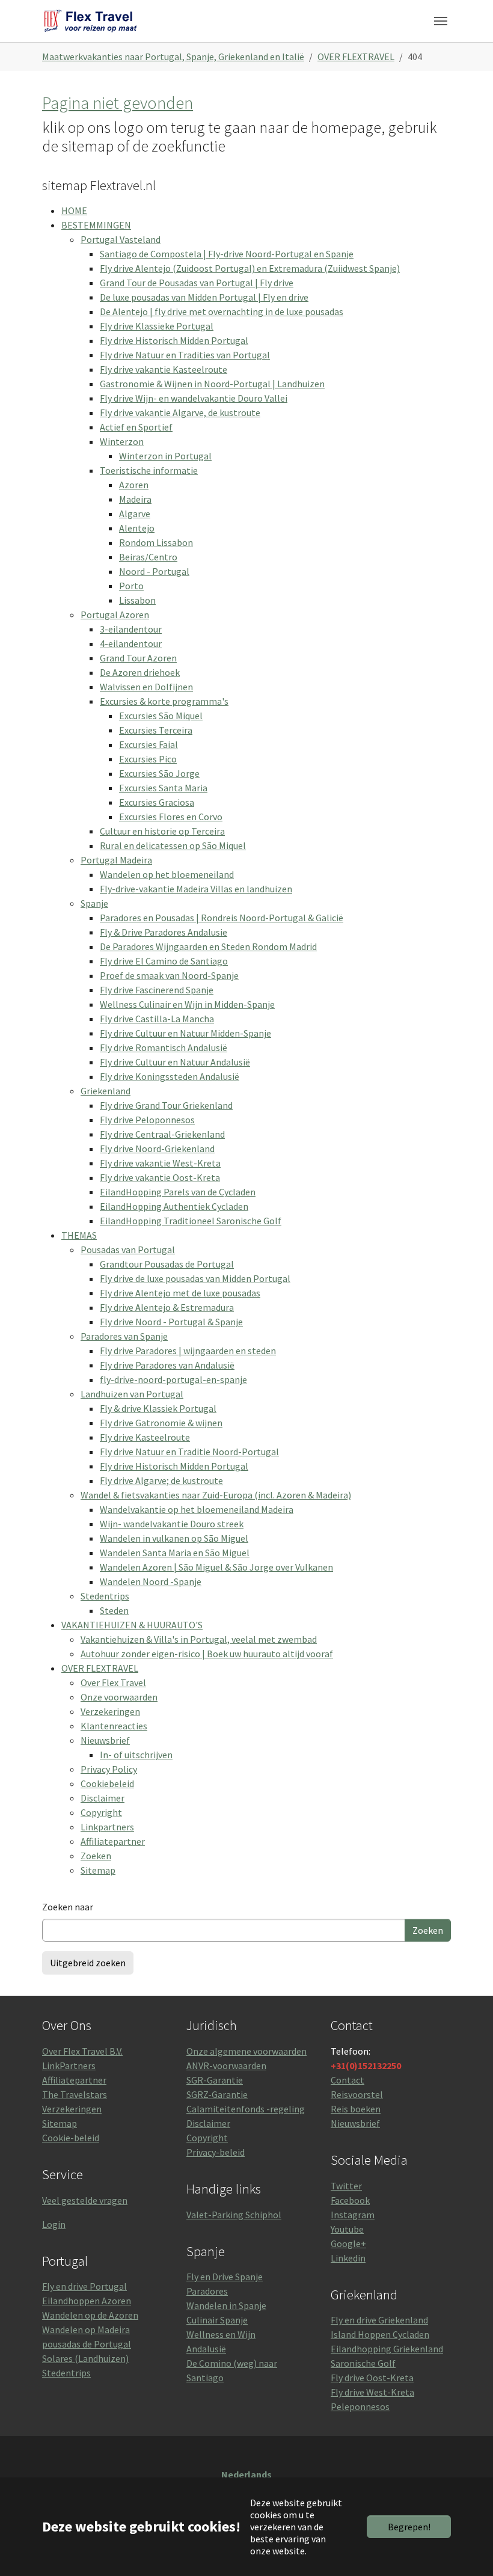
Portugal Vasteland (121, 239)
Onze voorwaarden (119, 1697)
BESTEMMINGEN (96, 225)
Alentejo (137, 528)
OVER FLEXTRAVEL (100, 1668)
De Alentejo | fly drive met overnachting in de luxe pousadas (222, 311)
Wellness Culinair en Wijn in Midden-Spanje (187, 1004)
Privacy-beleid (216, 2152)
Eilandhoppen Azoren (87, 2301)
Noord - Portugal (154, 571)
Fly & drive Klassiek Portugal (158, 1408)
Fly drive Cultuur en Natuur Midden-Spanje (185, 1033)
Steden (114, 1610)
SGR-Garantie (215, 2080)
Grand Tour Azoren (138, 658)
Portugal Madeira (116, 860)
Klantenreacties (114, 1726)
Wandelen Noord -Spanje (151, 1581)
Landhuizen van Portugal (132, 1394)
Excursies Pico (148, 759)
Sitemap (98, 1870)
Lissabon (137, 600)
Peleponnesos (360, 2406)
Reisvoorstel (357, 2094)
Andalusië (206, 2349)
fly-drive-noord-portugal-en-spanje (173, 1379)
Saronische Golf (363, 2363)
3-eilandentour (131, 629)
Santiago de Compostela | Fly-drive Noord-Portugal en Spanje (227, 254)
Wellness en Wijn (221, 2334)
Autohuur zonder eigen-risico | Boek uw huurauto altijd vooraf (207, 1654)
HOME (74, 210)
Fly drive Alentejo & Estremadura (167, 1307)
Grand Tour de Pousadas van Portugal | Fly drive (197, 283)
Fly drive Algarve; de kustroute (161, 1480)
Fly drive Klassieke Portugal (157, 326)
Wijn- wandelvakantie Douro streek (172, 1524)
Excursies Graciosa (157, 802)
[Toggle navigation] (441, 21)
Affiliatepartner (113, 1841)
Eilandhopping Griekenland (387, 2349)
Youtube (347, 2229)
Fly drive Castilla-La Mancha (157, 1019)
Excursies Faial (149, 744)
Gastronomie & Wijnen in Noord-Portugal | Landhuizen (212, 384)
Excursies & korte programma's (164, 701)
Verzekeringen (110, 1711)
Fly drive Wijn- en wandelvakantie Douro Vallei (194, 398)
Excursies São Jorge (159, 773)
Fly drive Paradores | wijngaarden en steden (188, 1351)
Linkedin (348, 2258)
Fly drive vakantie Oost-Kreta (160, 1177)
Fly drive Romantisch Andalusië (164, 1047)
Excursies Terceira (156, 730)
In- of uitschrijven (136, 1755)
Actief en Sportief (136, 427)
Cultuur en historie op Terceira (162, 831)
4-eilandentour (131, 643)
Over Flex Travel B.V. (82, 2051)
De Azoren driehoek (140, 672)
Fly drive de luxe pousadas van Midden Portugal (195, 1278)
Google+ (348, 2243)
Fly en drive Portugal (84, 2286)
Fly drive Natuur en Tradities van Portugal (185, 355)
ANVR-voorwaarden (226, 2065)
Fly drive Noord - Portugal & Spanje (171, 1322)
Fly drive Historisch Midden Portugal (174, 340)
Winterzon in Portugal (165, 456)
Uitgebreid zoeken (88, 1963)
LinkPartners (69, 2065)
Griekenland (106, 1091)
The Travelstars (75, 2094)
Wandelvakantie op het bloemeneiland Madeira (197, 1509)
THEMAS (79, 1235)
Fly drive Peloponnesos (147, 1120)
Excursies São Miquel (161, 716)
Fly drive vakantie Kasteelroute (164, 369)
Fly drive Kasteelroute (145, 1437)
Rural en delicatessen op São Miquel (173, 845)
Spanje (94, 903)
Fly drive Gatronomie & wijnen (161, 1423)
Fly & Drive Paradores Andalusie (164, 932)
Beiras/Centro (148, 557)
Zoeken (96, 1856)
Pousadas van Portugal (128, 1250)
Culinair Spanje (217, 2320)
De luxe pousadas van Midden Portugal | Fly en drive (204, 297)
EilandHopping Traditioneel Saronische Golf (191, 1221)
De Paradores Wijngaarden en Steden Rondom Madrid (208, 946)
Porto (131, 586)
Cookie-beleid (71, 2138)
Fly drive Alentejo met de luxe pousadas (180, 1293)
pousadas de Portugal (87, 2344)
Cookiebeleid (107, 1783)
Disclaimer (103, 1798)
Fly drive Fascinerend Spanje (157, 990)
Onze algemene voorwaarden (246, 2051)
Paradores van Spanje (124, 1336)
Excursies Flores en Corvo (171, 817)
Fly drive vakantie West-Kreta (160, 1163)
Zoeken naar (68, 1907)
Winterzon (122, 441)
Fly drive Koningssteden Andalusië (170, 1076)
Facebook (350, 2200)
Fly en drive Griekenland (379, 2320)
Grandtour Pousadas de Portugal (167, 1264)
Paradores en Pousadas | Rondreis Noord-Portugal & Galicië (222, 918)
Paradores (207, 2291)
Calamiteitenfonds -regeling (246, 2109)
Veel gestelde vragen (85, 2200)
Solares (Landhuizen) (85, 2358)
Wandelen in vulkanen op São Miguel (174, 1538)
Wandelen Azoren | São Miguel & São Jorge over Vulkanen (216, 1567)
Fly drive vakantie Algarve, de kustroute (180, 412)
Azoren (134, 485)
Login (54, 2224)
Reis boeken (356, 2109)
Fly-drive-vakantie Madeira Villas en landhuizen (196, 889)
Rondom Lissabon (156, 542)
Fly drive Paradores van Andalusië (167, 1365)
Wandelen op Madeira (86, 2329)
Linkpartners (107, 1827)
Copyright (101, 1812)
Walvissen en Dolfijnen (146, 687)
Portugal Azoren (115, 615)
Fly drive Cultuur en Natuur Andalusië (175, 1062)
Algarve (135, 514)
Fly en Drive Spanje (225, 2277)
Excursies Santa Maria (163, 788)
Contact (348, 2080)
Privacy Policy (109, 1769)
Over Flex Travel (113, 1682)
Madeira (135, 499)
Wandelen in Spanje (226, 2305)
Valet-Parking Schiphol (234, 2215)
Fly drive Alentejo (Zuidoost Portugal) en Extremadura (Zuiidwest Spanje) (250, 268)
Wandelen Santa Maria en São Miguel (175, 1553)
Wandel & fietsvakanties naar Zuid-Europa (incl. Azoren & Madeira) (216, 1495)
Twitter (346, 2186)
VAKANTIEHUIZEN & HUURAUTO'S (132, 1625)
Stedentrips (105, 1596)
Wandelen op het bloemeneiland (167, 874)
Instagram (353, 2215)
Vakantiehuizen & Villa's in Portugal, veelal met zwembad (199, 1639)
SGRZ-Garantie (217, 2094)
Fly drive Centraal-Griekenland (162, 1134)
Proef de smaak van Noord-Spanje (169, 975)
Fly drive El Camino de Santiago (164, 961)
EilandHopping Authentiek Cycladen (174, 1206)
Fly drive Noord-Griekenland (157, 1148)
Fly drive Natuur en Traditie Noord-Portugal (189, 1452)
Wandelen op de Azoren (90, 2315)
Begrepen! (409, 2527)
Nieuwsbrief (105, 1740)
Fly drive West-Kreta (372, 2392)
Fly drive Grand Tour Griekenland (166, 1105)
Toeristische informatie (149, 470)
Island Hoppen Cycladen (380, 2334)
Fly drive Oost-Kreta (372, 2378)
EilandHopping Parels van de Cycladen (178, 1192)
